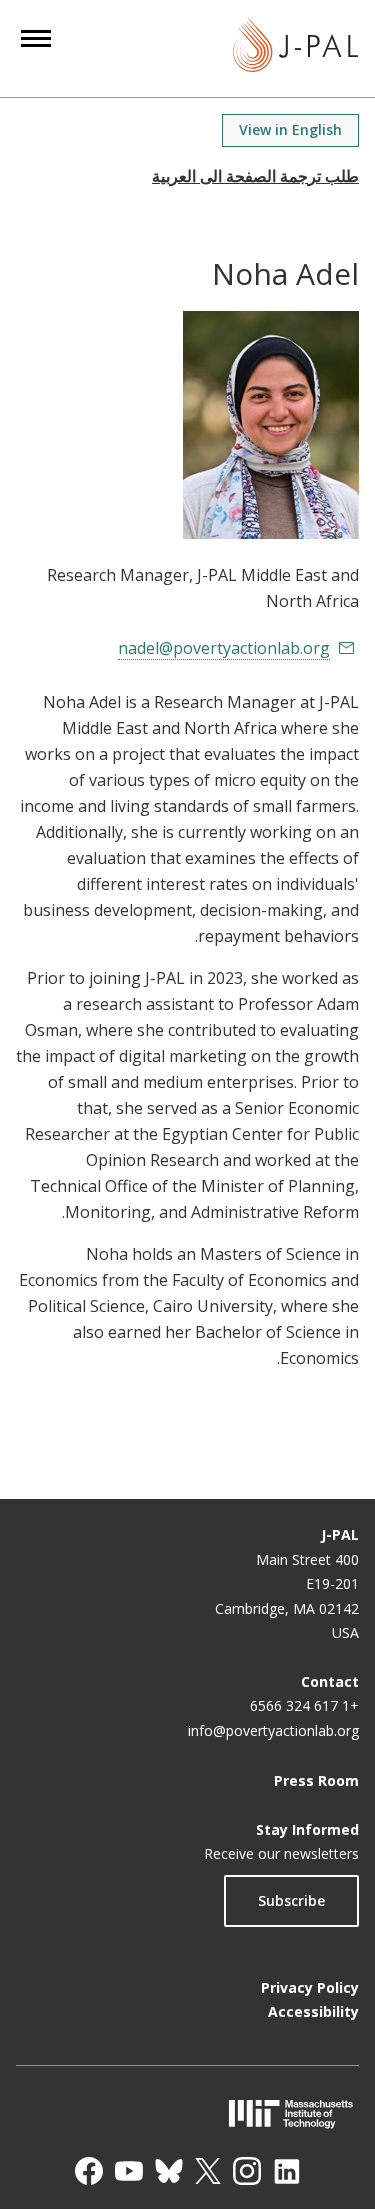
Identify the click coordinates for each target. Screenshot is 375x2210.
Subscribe (291, 1900)
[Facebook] (89, 2171)
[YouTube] (129, 2171)
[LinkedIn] (287, 2171)
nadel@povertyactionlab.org (224, 648)
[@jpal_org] (247, 2171)
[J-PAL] (295, 48)
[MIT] (187, 2113)
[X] (208, 2171)
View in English (290, 129)
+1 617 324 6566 (304, 1705)
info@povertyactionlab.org (273, 1730)
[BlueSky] (169, 2171)
